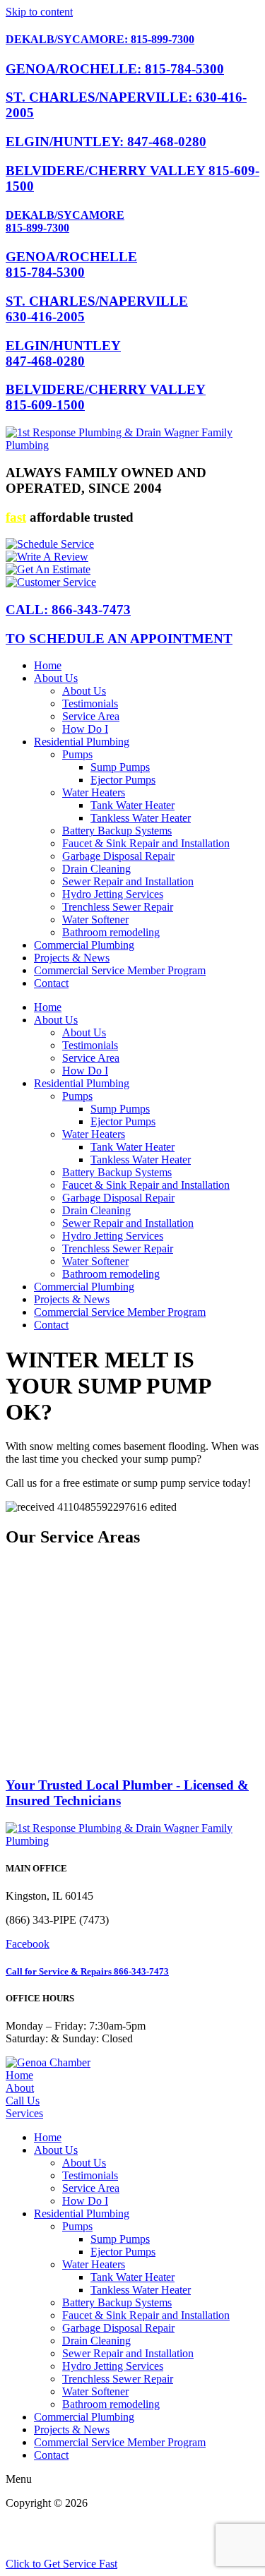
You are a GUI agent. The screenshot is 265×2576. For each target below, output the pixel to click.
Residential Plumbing (82, 742)
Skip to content (39, 12)
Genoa (55, 1630)
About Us (56, 678)
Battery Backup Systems (117, 831)
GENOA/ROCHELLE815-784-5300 (71, 264)
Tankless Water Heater (141, 818)
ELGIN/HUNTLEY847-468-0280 (63, 353)
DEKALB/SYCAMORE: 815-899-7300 (100, 39)
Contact (51, 983)
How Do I (85, 729)
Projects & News (72, 958)
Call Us (23, 2101)
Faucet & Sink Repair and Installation (146, 843)
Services (24, 2113)
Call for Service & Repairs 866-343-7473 (87, 1971)
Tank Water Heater (132, 805)
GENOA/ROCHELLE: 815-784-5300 (115, 69)
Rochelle (139, 1707)
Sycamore (28, 1732)
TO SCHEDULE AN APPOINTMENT (119, 639)
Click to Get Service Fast (61, 2564)
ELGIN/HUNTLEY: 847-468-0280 (106, 142)
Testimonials (90, 703)
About (20, 2088)
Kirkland (72, 1656)
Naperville (92, 1681)
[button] (147, 2150)
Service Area (91, 716)
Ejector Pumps (123, 780)
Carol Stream (152, 1592)
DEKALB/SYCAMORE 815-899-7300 (65, 221)
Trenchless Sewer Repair (118, 907)
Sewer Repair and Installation (128, 881)
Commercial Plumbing (84, 945)
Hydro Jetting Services (113, 894)
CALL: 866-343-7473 (68, 610)
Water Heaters (94, 792)
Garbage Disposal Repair (118, 856)
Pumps (77, 754)
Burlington (190, 1580)
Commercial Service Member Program (120, 970)
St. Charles (108, 1719)
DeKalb (208, 1605)
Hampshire (30, 1643)
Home (48, 665)
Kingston (26, 1656)
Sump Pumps (120, 767)
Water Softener (95, 919)
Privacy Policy (106, 2516)
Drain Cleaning (96, 869)
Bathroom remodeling (111, 932)
